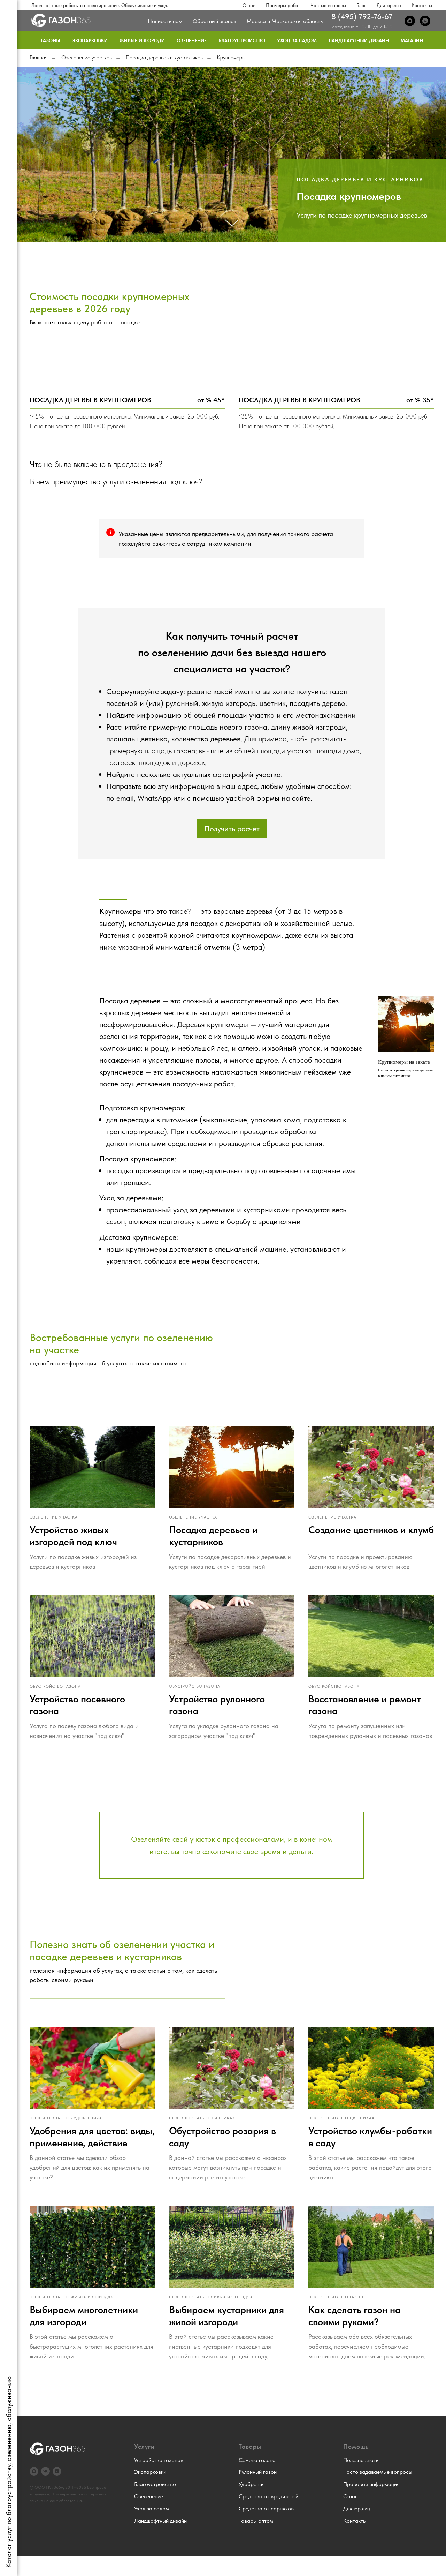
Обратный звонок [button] (214, 21)
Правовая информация (371, 2484)
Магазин (412, 40)
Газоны (51, 40)
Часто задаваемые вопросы (378, 2472)
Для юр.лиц (389, 5)
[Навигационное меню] (9, 10)
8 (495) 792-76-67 (362, 16)
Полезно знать (361, 2460)
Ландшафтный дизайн (359, 40)
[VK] (45, 2471)
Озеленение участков (87, 57)
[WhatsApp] (425, 21)
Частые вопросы (328, 5)
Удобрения (252, 2484)
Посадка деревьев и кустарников (164, 57)
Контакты (422, 5)
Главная (39, 57)
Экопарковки (90, 40)
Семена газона (257, 2460)
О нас (249, 5)
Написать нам (165, 21)
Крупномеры (231, 57)
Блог (361, 5)
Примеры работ (283, 5)
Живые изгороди (142, 40)
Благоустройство (242, 40)
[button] (232, 828)
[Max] (410, 21)
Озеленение (192, 40)
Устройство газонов (159, 2460)
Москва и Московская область (285, 21)
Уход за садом (297, 40)
